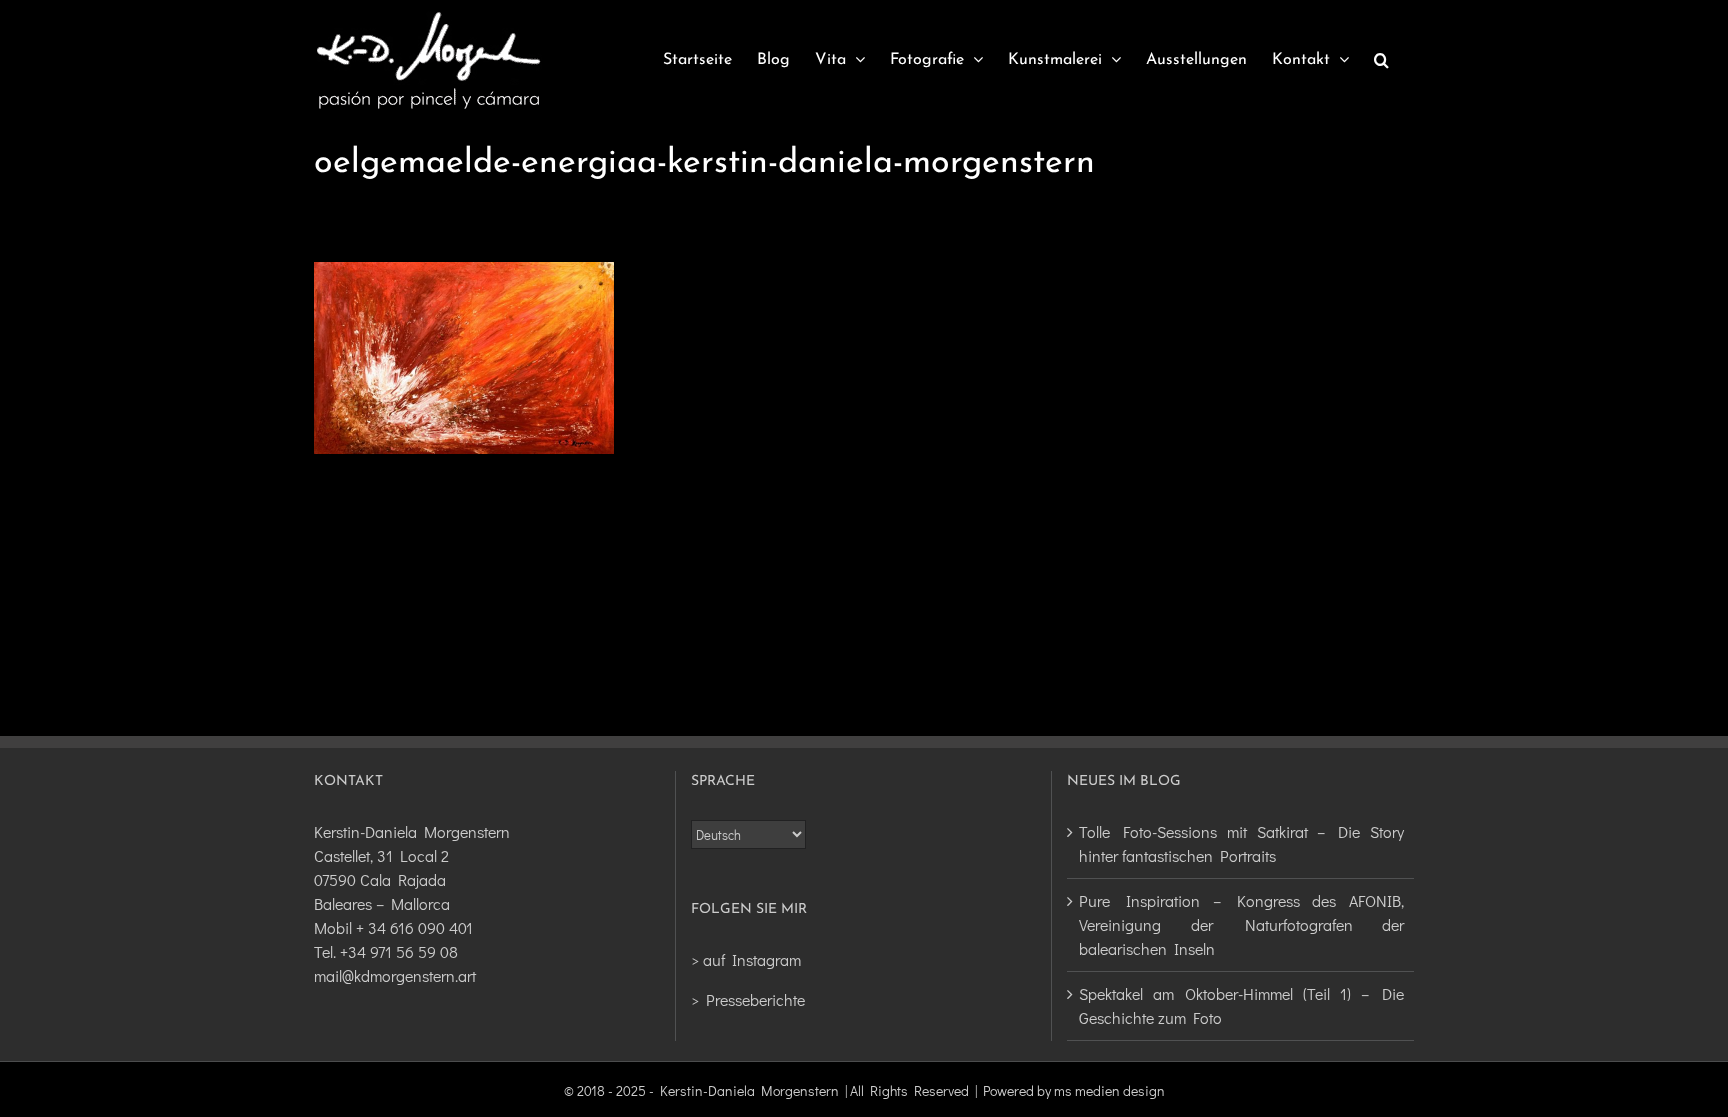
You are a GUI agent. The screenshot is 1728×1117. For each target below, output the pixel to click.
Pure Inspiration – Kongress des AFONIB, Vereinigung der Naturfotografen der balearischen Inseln (1241, 924)
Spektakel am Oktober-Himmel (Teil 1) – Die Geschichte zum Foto (1241, 1005)
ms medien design (1109, 1090)
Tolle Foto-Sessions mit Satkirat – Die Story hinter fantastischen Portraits (1241, 843)
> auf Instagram (746, 959)
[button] (1381, 60)
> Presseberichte (748, 999)
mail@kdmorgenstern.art (395, 975)
